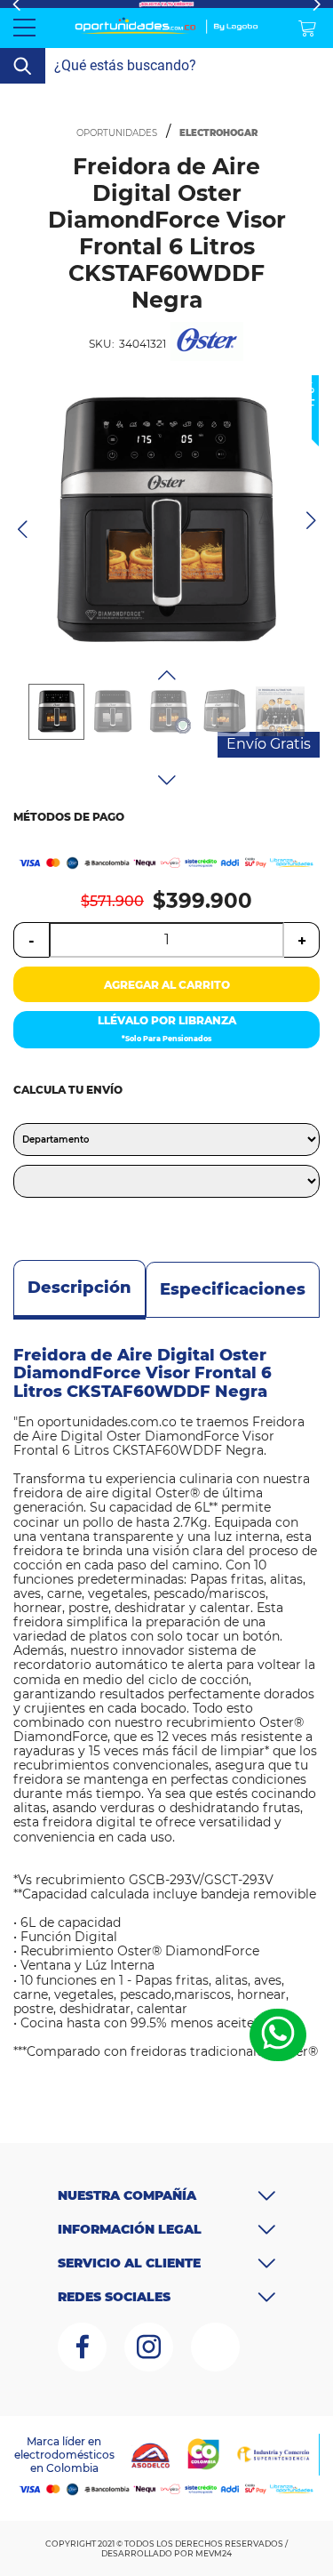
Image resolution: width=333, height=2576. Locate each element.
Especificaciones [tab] (233, 1289)
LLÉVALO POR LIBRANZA (167, 1028)
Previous (167, 675)
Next (167, 780)
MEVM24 (214, 2553)
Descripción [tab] (79, 1288)
